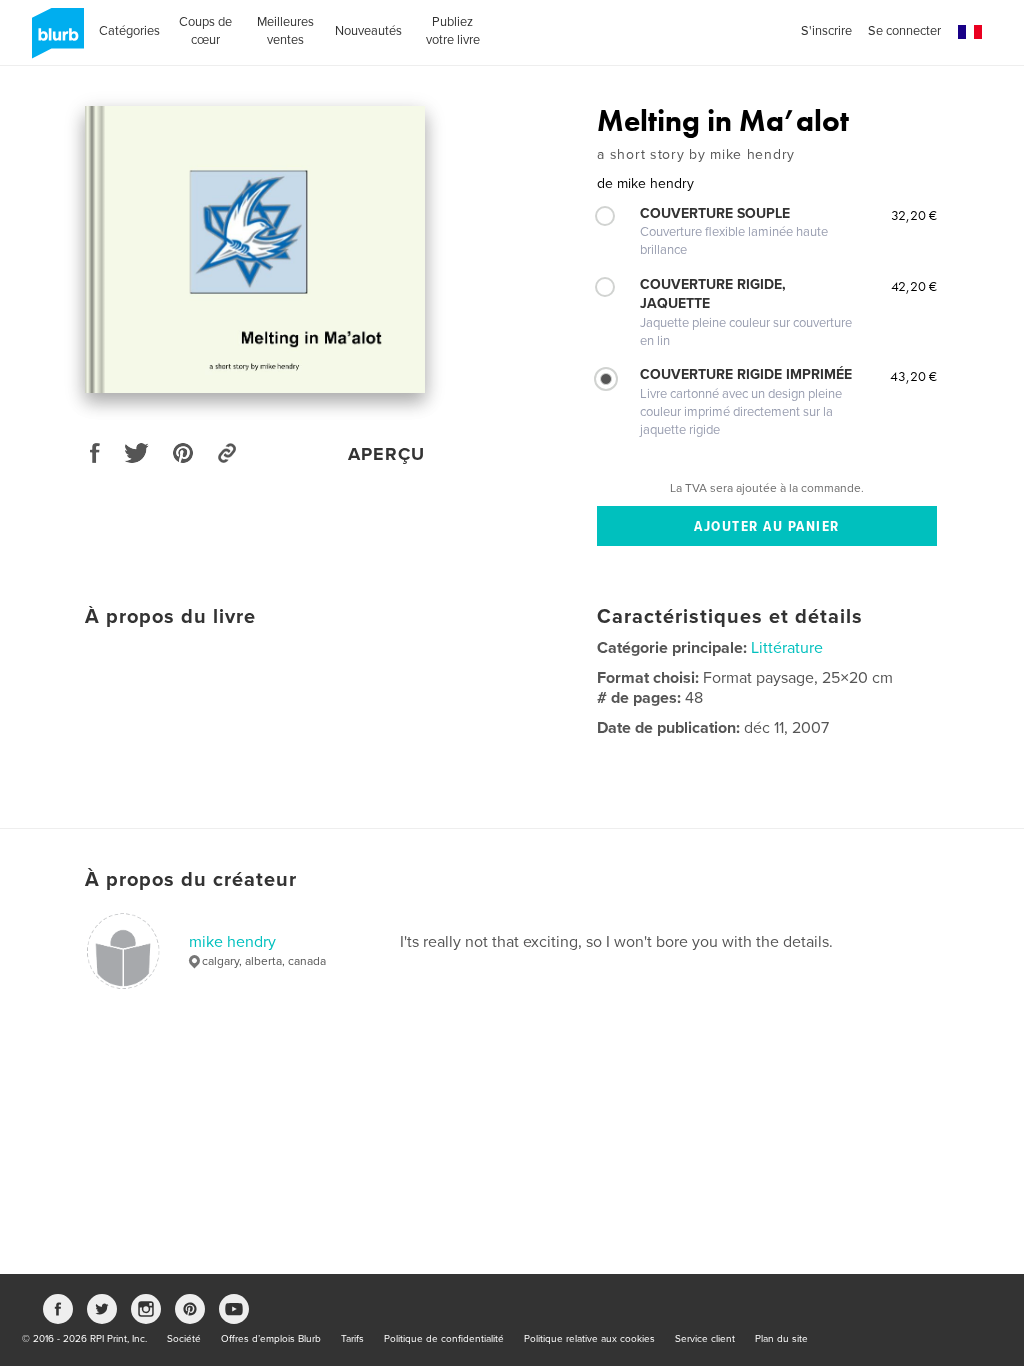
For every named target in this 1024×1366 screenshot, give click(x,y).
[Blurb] (54, 41)
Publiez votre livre (453, 31)
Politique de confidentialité (444, 1339)
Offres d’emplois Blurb (271, 1339)
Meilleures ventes (285, 31)
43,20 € (913, 376)
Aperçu (386, 454)
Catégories (129, 31)
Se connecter (904, 31)
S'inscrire (826, 31)
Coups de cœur (205, 31)
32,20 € (914, 215)
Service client (705, 1339)
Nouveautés (368, 31)
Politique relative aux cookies (589, 1339)
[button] (970, 32)
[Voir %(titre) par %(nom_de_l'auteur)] (255, 249)
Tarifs (352, 1339)
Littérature (787, 648)
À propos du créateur (191, 880)
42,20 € (914, 286)
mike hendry (232, 942)
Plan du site (781, 1339)
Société (184, 1339)
